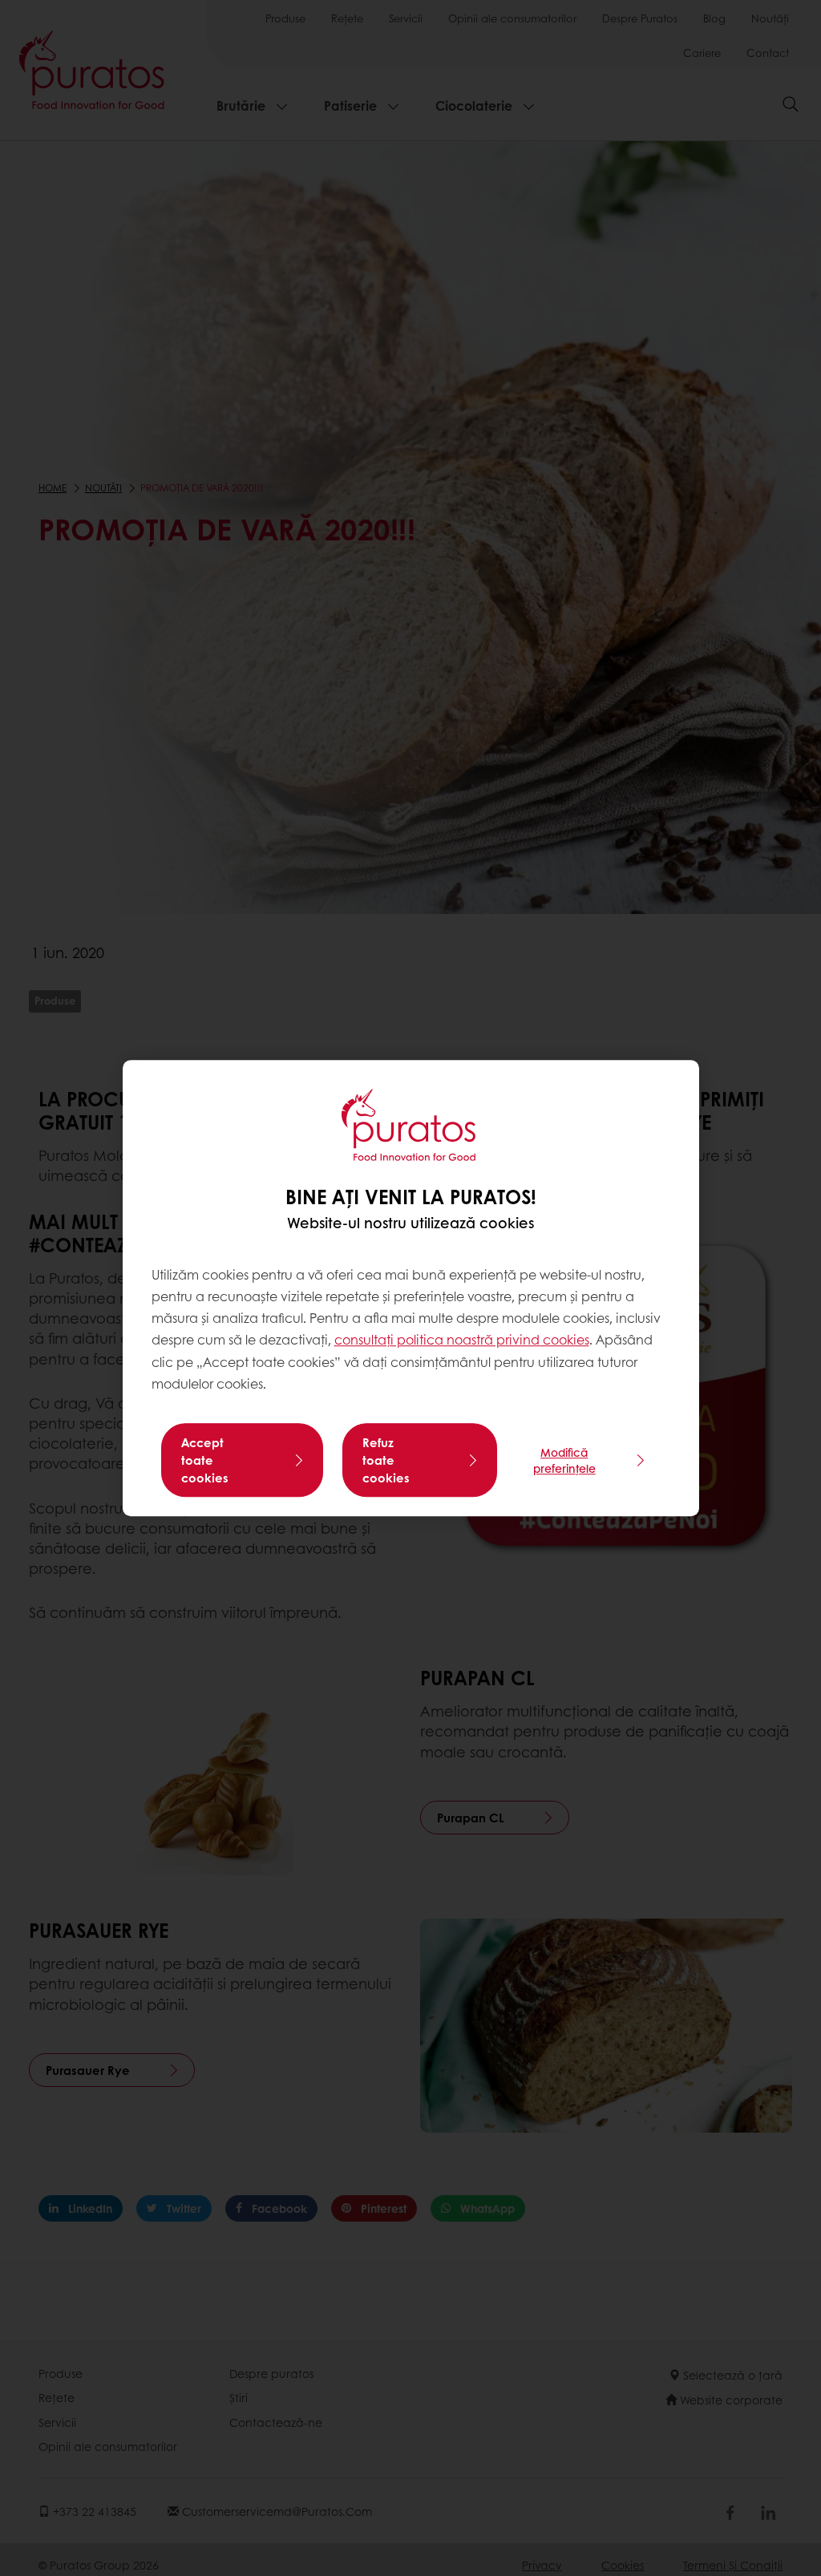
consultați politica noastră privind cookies (462, 1340)
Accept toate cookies (205, 1460)
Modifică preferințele (564, 1460)
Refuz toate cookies (386, 1460)
